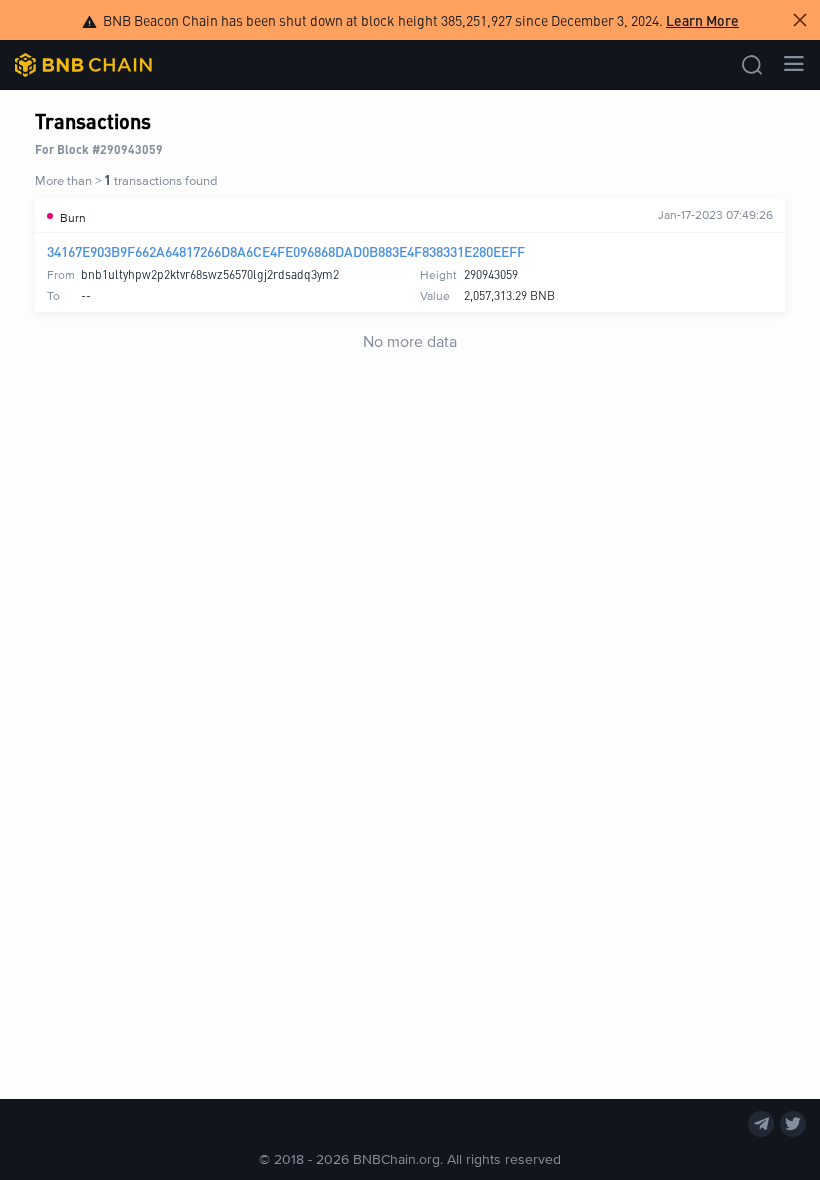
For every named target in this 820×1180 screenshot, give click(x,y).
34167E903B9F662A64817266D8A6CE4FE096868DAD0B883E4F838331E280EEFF (286, 251)
